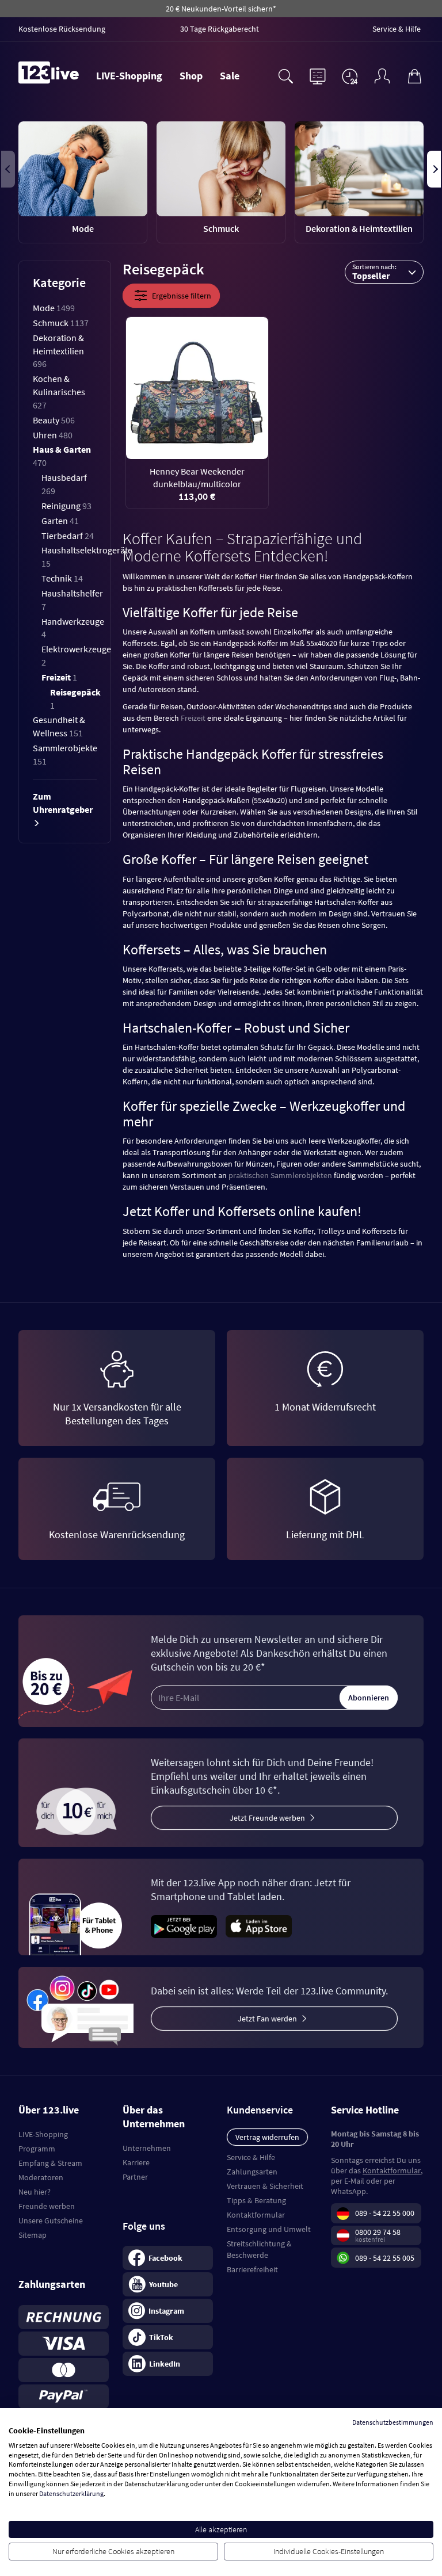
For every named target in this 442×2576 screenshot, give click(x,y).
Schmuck (61, 323)
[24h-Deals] (350, 76)
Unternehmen (147, 2148)
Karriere (136, 2162)
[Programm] (318, 75)
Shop (191, 76)
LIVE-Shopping (129, 76)
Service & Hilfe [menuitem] (397, 29)
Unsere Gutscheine (51, 2220)
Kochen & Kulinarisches (59, 392)
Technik (62, 578)
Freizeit (59, 677)
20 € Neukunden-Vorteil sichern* (221, 9)
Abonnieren (369, 1698)
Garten (60, 521)
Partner (135, 2177)
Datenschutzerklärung (71, 2493)
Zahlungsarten (252, 2172)
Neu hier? (35, 2192)
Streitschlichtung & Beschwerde (259, 2249)
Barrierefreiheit (252, 2269)
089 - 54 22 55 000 (385, 2213)
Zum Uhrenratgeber (63, 803)
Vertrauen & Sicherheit (265, 2186)
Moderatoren (41, 2177)
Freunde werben (47, 2206)
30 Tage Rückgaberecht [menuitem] (220, 29)
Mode (54, 308)
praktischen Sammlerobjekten (280, 1175)
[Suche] (285, 75)
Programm (37, 2149)
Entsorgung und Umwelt (269, 2229)
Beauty (54, 420)
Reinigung (66, 506)
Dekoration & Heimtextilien (58, 351)
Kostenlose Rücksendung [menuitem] (62, 29)
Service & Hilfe (251, 2157)
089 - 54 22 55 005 (385, 2258)
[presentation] (8, 169)
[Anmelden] (382, 75)
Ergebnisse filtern (182, 296)
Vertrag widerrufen (267, 2137)
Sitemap (33, 2235)
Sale (230, 76)
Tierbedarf (68, 536)
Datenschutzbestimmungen (393, 2422)
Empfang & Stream (50, 2163)
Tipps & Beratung (256, 2200)
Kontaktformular (256, 2215)
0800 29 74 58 (378, 2232)
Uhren (53, 435)
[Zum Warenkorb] (414, 75)
